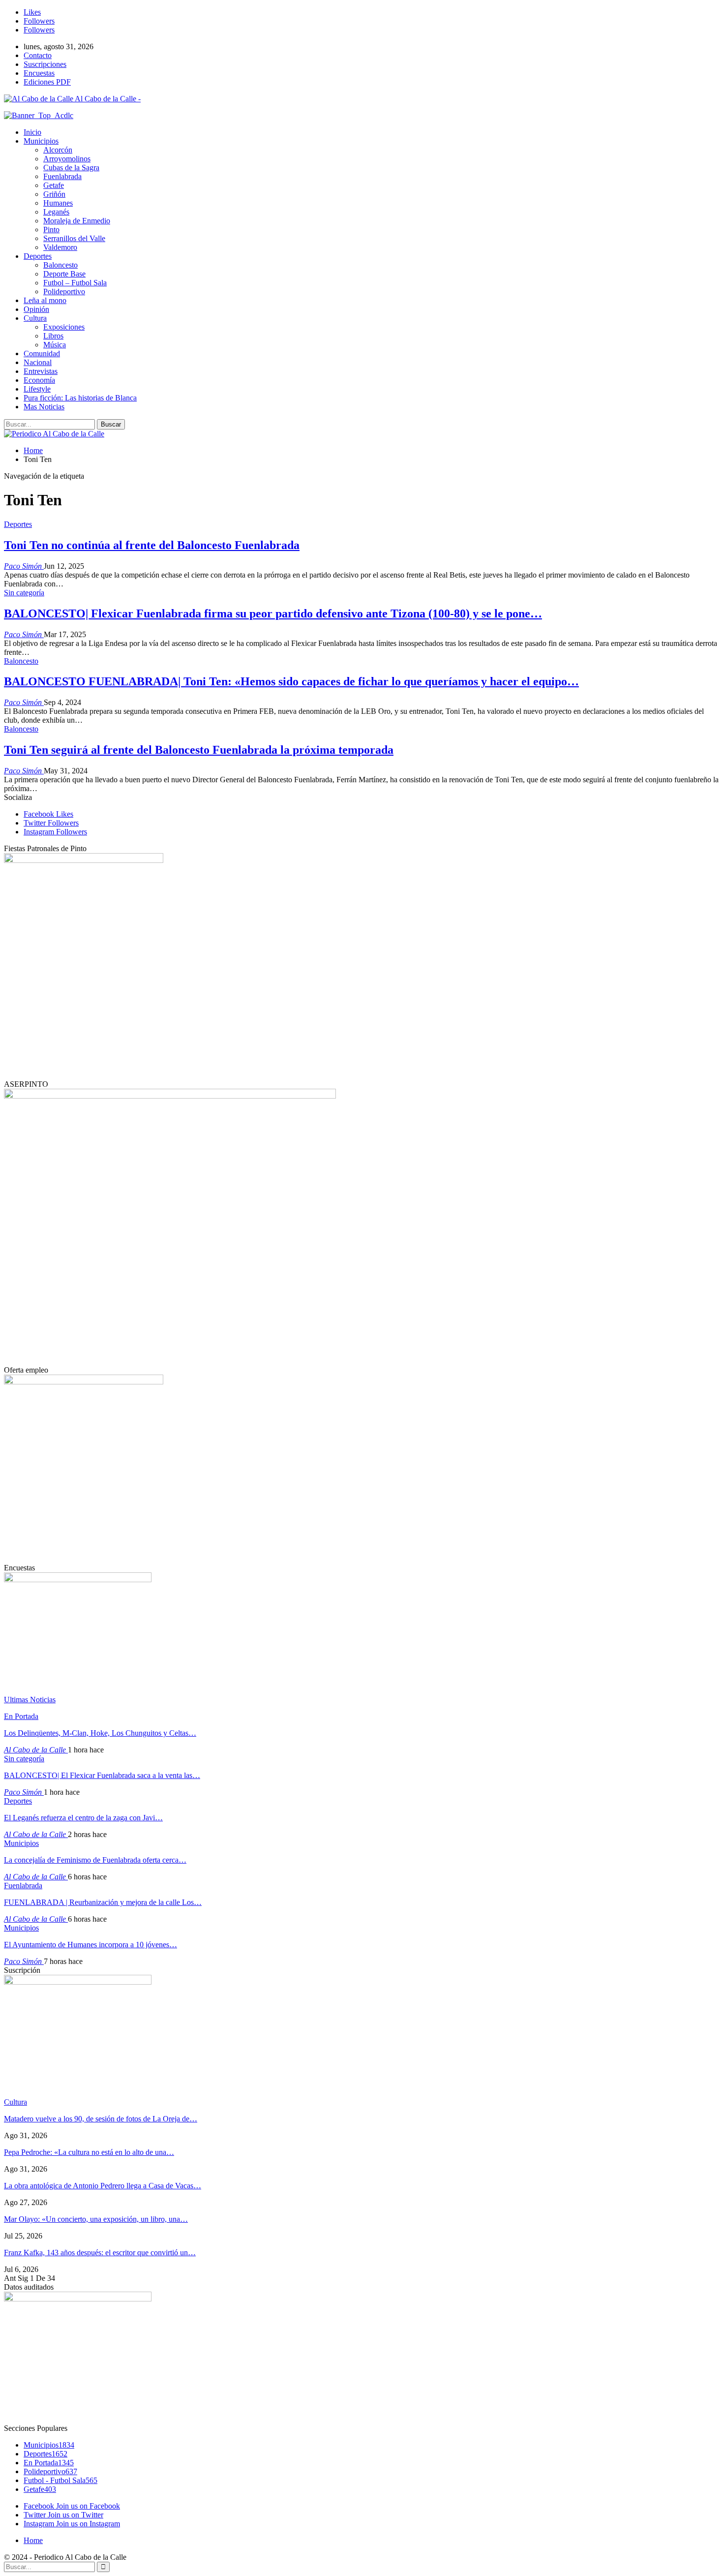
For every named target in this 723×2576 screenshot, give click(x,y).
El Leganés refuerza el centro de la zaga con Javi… (83, 1818)
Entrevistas (41, 371)
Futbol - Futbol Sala (60, 2480)
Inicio (32, 132)
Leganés (56, 212)
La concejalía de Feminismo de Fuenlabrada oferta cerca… (95, 1860)
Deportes (38, 256)
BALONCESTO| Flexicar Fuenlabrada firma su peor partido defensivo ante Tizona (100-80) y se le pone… (273, 613)
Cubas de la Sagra (71, 168)
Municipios (41, 141)
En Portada (21, 1716)
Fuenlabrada (62, 176)
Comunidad (42, 353)
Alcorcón (58, 150)
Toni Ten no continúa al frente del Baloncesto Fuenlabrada (152, 545)
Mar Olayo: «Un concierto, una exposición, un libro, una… (96, 2219)
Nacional (38, 362)
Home (33, 2540)
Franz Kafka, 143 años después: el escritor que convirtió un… (100, 2253)
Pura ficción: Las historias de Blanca (80, 398)
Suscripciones (45, 64)
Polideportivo (64, 291)
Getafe (54, 185)
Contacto (38, 55)
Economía (39, 380)
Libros (53, 336)
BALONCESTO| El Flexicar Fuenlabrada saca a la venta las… (102, 1775)
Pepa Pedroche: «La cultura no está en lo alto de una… (89, 2152)
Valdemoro (60, 247)
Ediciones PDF (47, 82)
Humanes (58, 203)
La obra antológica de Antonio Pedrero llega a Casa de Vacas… (103, 2186)
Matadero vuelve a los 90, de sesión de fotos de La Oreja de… (101, 2119)
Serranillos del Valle (74, 238)
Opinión (36, 309)
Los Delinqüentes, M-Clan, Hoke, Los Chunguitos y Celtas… (100, 1733)
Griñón (54, 194)
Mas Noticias (44, 407)
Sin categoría (24, 593)
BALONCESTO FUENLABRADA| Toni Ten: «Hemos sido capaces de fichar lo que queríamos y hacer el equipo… (291, 681)
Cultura (35, 318)
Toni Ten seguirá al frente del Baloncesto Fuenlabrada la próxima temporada (199, 750)
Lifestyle (37, 389)
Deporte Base (64, 274)
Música (55, 345)
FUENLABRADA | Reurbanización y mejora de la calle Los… (103, 1902)
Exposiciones (64, 327)
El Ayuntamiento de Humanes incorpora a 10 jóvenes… (90, 1945)
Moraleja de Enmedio (77, 221)
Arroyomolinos (67, 159)
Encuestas (39, 73)
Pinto (51, 230)
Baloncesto (60, 265)
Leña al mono (45, 300)
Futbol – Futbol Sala (75, 283)
